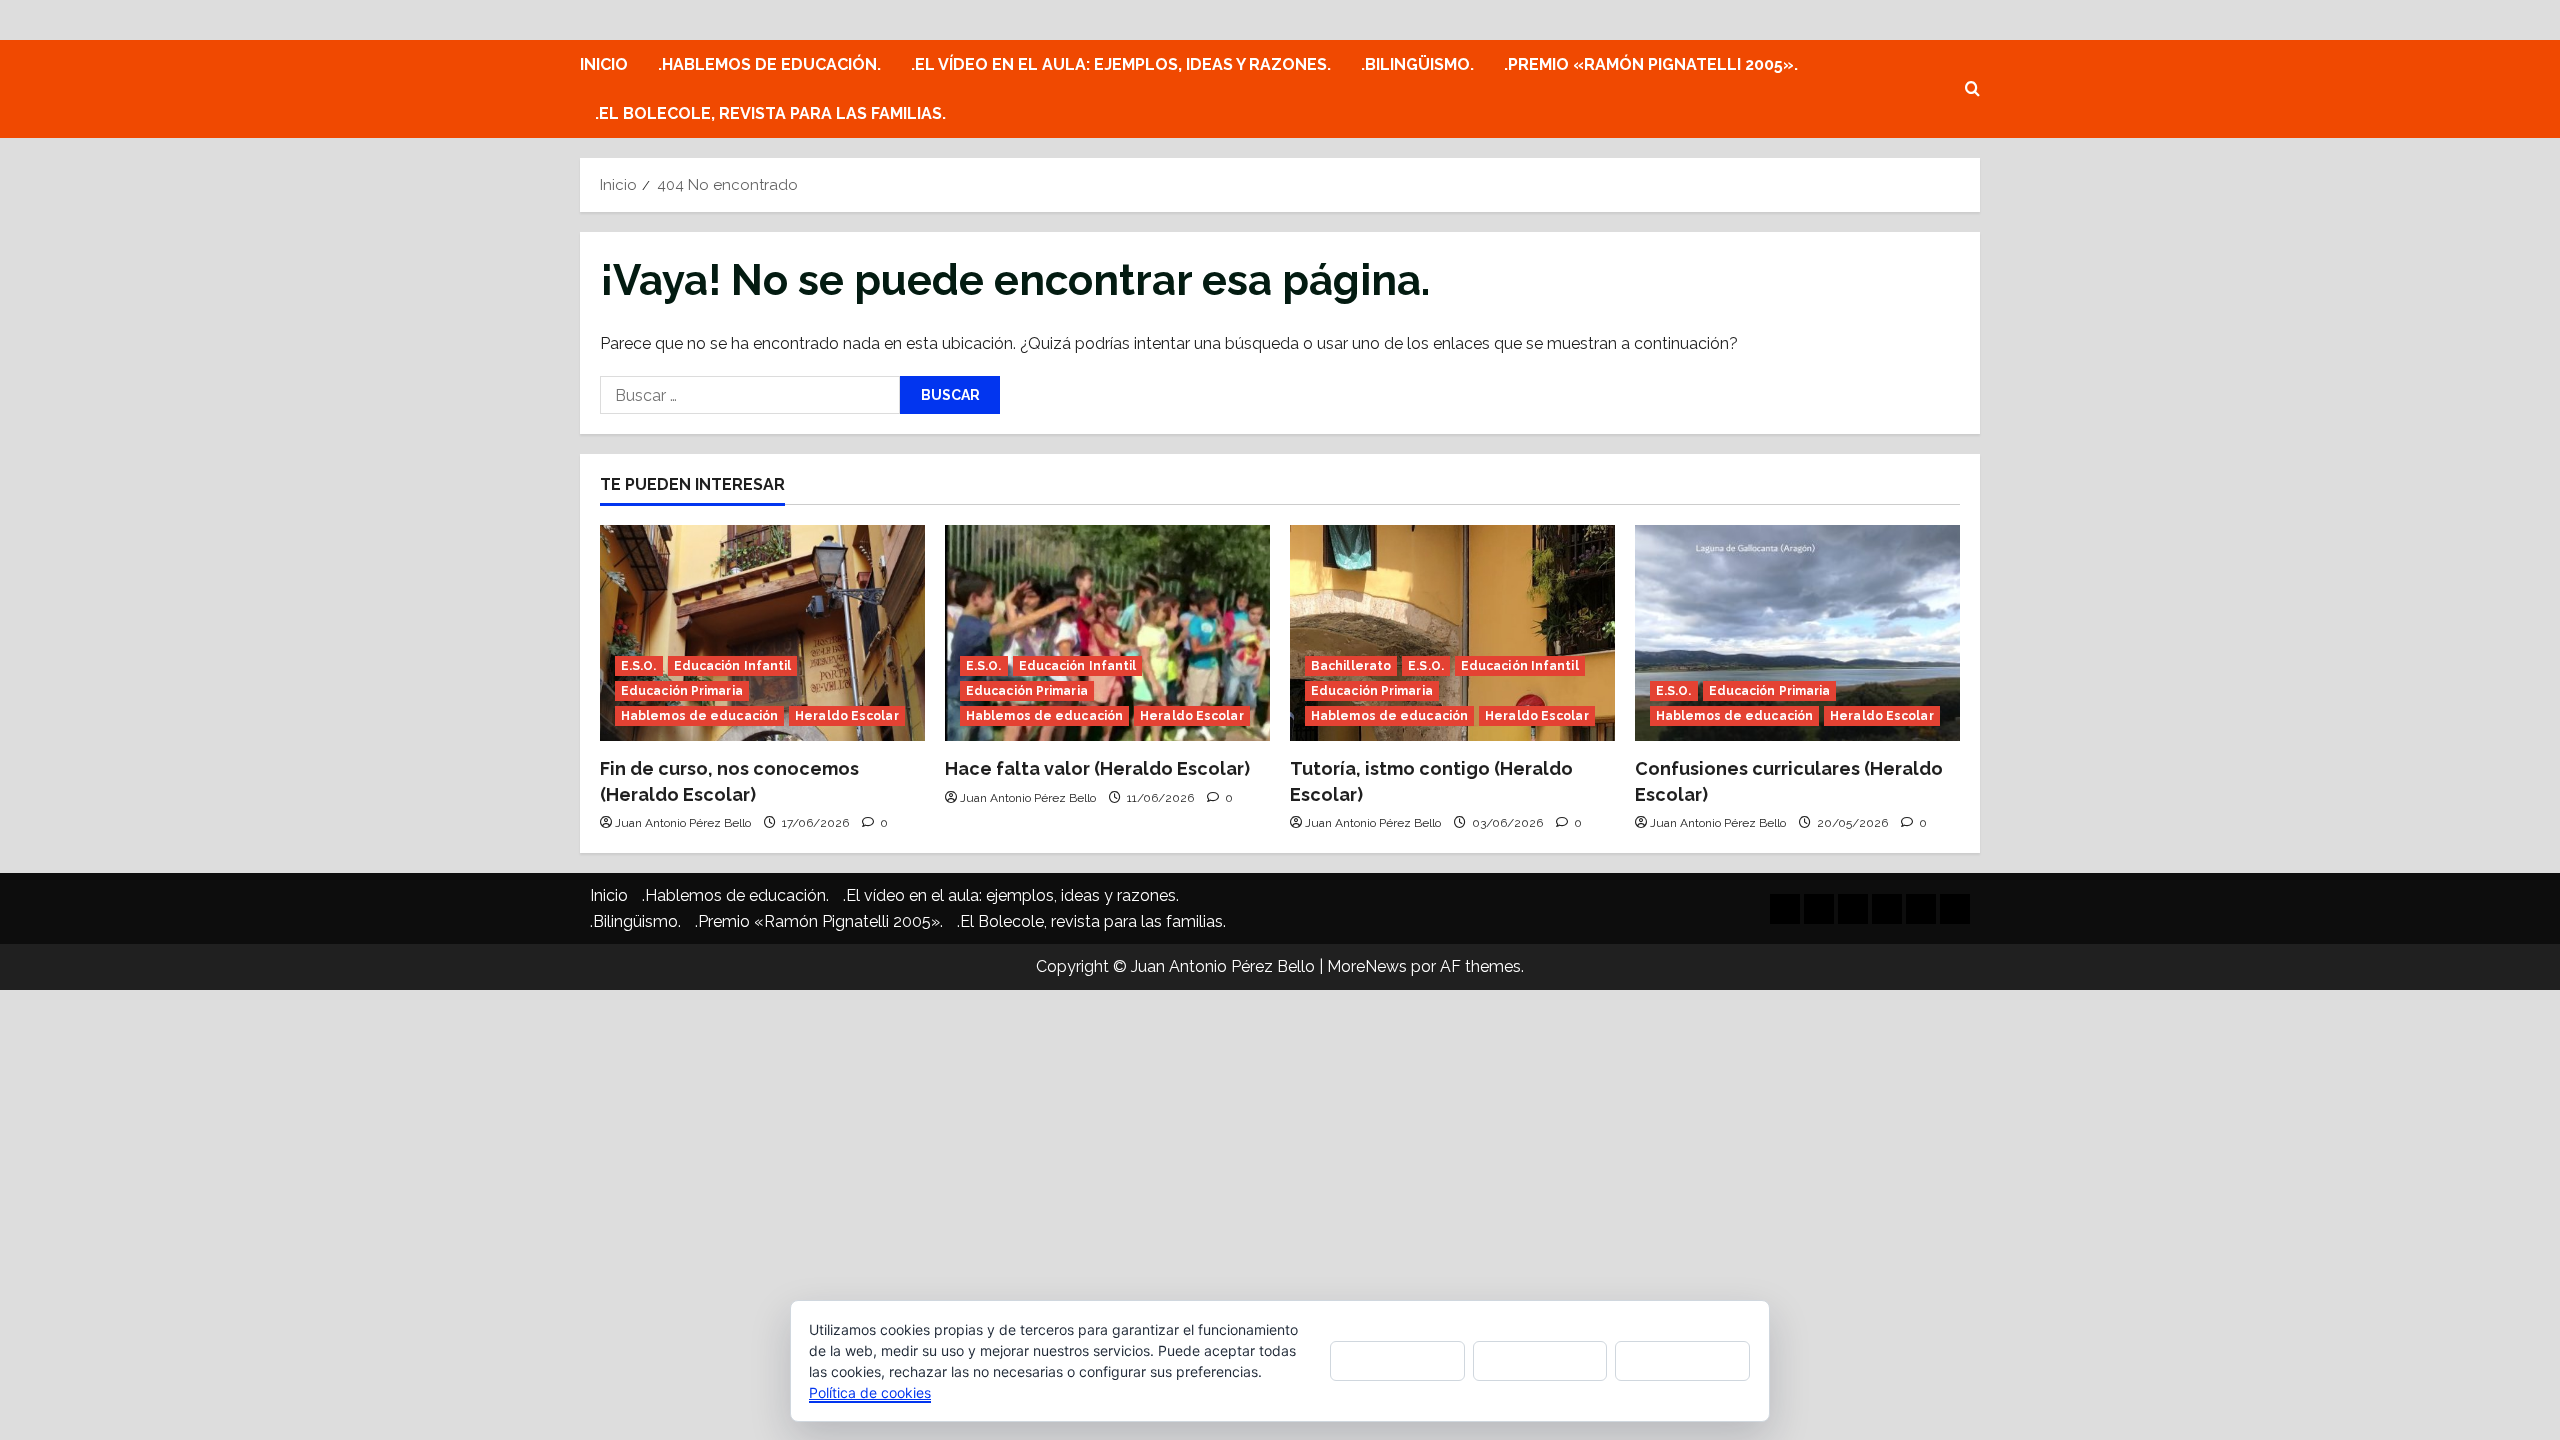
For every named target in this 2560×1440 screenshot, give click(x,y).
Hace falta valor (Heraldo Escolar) (1097, 768)
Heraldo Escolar (847, 716)
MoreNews (1367, 966)
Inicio (604, 64)
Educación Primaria (682, 691)
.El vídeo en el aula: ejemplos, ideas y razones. (1121, 64)
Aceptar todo (1397, 1360)
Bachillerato (1351, 666)
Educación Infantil (733, 666)
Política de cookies (870, 1392)
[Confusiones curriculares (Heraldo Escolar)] (1797, 633)
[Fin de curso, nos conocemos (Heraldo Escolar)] (762, 633)
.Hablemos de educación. (769, 64)
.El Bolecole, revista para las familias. (770, 113)
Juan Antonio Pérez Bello (683, 823)
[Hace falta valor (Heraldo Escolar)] (1107, 633)
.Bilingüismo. (1417, 64)
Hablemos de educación (699, 716)
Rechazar (1540, 1360)
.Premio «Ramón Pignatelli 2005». (1651, 64)
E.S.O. (639, 666)
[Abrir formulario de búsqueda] (1972, 89)
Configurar (1683, 1360)
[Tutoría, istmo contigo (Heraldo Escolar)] (1452, 633)
